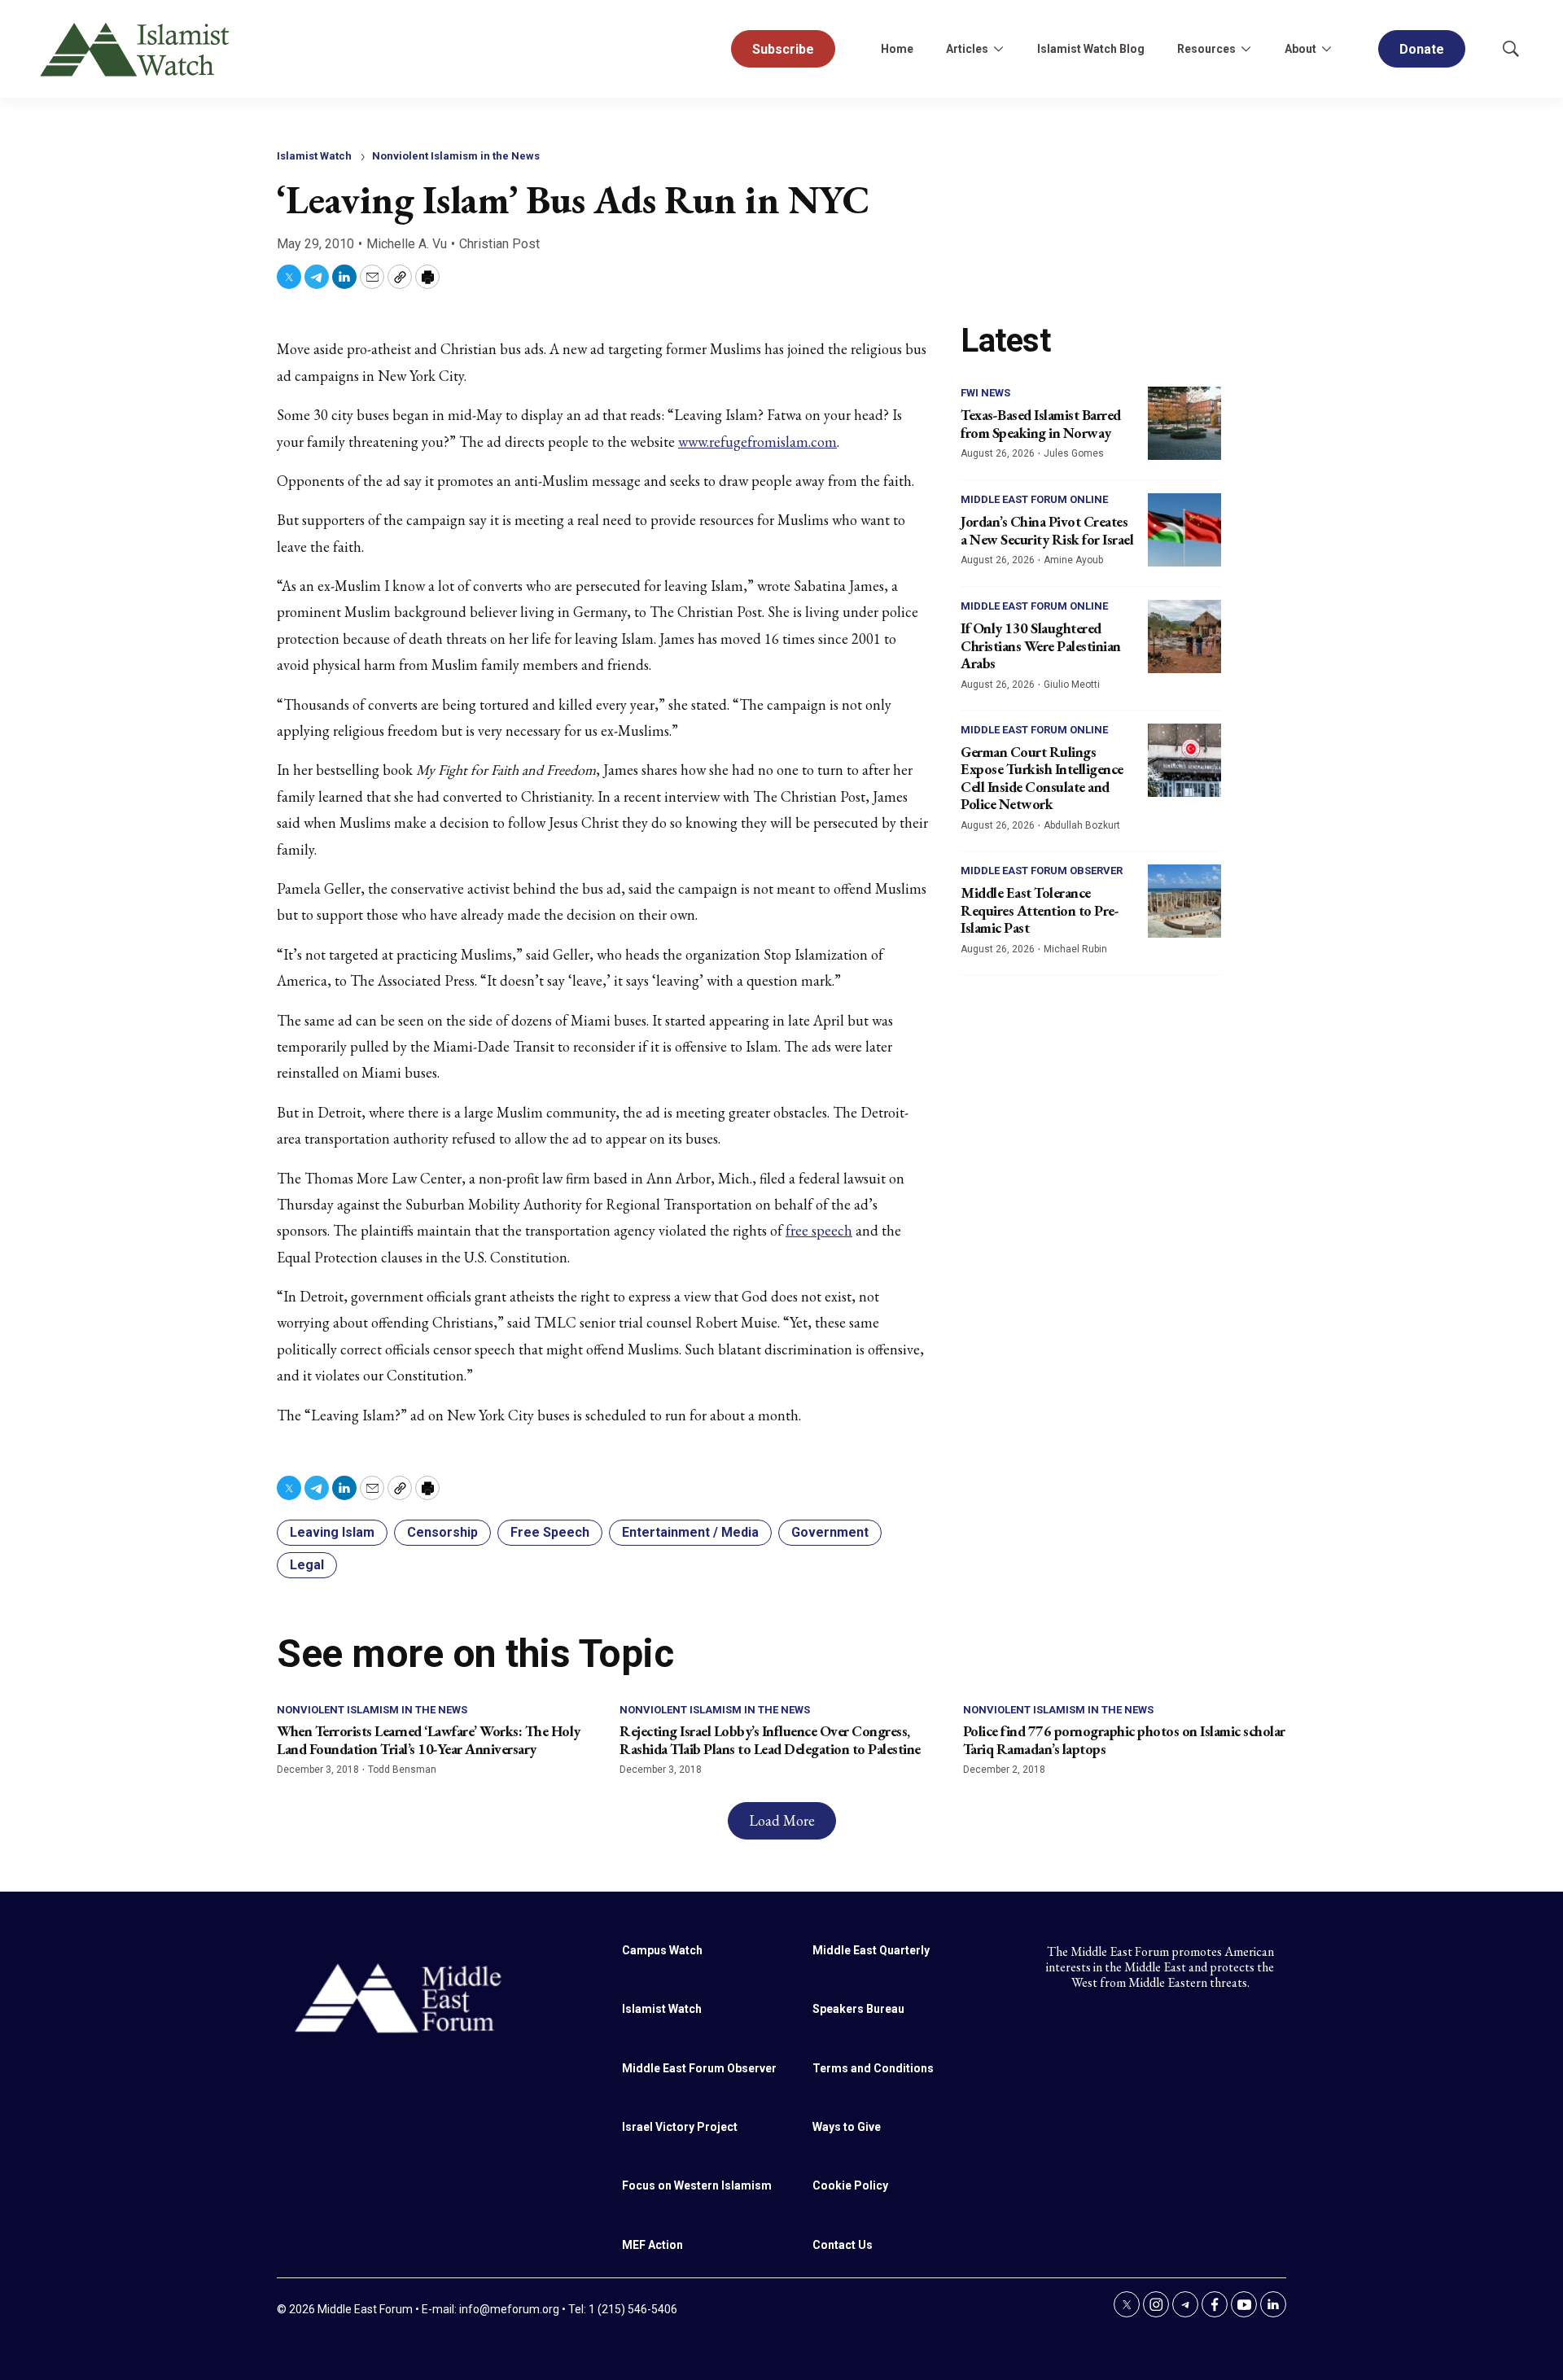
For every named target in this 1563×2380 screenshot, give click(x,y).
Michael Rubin (1075, 949)
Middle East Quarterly (871, 1950)
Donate (1422, 49)
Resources (1206, 49)
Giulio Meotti (1072, 685)
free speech (819, 1230)
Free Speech (550, 1532)
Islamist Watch (314, 156)
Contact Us (843, 2245)
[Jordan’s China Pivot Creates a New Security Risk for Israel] (1184, 530)
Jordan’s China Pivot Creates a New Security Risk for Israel (1047, 530)
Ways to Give (847, 2127)
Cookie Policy (850, 2185)
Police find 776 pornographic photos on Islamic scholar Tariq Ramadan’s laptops (1124, 1740)
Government (830, 1532)
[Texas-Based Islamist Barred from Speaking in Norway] (1184, 423)
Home (897, 49)
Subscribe (783, 49)
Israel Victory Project (680, 2127)
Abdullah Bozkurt (1082, 825)
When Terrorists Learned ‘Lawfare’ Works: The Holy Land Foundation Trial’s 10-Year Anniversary (429, 1740)
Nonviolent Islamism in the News (456, 156)
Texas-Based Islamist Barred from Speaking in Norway (1041, 424)
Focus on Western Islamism (697, 2185)
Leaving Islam (332, 1532)
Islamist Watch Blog (1091, 49)
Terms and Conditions (873, 2068)
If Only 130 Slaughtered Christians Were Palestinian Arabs (1041, 645)
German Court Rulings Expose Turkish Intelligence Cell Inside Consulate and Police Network (1042, 778)
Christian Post (499, 244)
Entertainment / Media (690, 1532)
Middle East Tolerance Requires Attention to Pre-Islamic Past (1040, 910)
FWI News (985, 393)
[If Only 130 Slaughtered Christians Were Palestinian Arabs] (1184, 637)
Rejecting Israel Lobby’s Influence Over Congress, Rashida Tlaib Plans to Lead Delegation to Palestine (770, 1740)
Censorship (442, 1532)
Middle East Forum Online (1034, 499)
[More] (998, 49)
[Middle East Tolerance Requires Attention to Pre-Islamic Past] (1184, 901)
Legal (307, 1565)
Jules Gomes (1074, 453)
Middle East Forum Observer (1042, 871)
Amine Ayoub (1073, 560)
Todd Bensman (402, 1770)
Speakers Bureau (858, 2009)
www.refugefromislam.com (757, 442)
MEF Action (652, 2245)
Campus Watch (662, 1950)
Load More (782, 1820)
